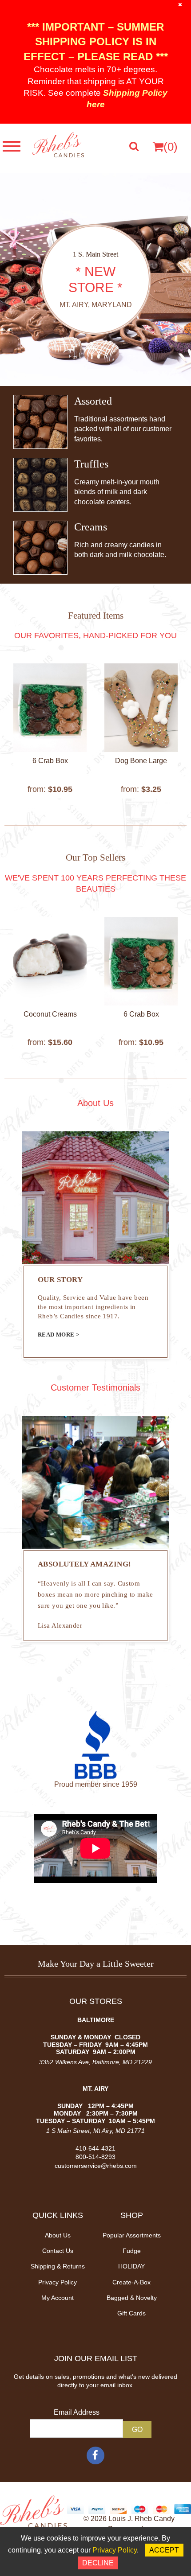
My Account (58, 2298)
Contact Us (58, 2251)
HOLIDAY (131, 2266)
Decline (98, 2563)
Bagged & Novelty (132, 2298)
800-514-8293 (95, 2157)
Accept (164, 2550)
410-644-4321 (95, 2148)
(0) (171, 147)
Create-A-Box (131, 2282)
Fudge (132, 2251)
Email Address (77, 2412)
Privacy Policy (58, 2282)
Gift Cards (131, 2313)
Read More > (58, 1335)
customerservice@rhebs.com (96, 2166)
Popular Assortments (132, 2235)
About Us (58, 2235)
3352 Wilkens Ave (64, 2062)
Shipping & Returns (58, 2266)
